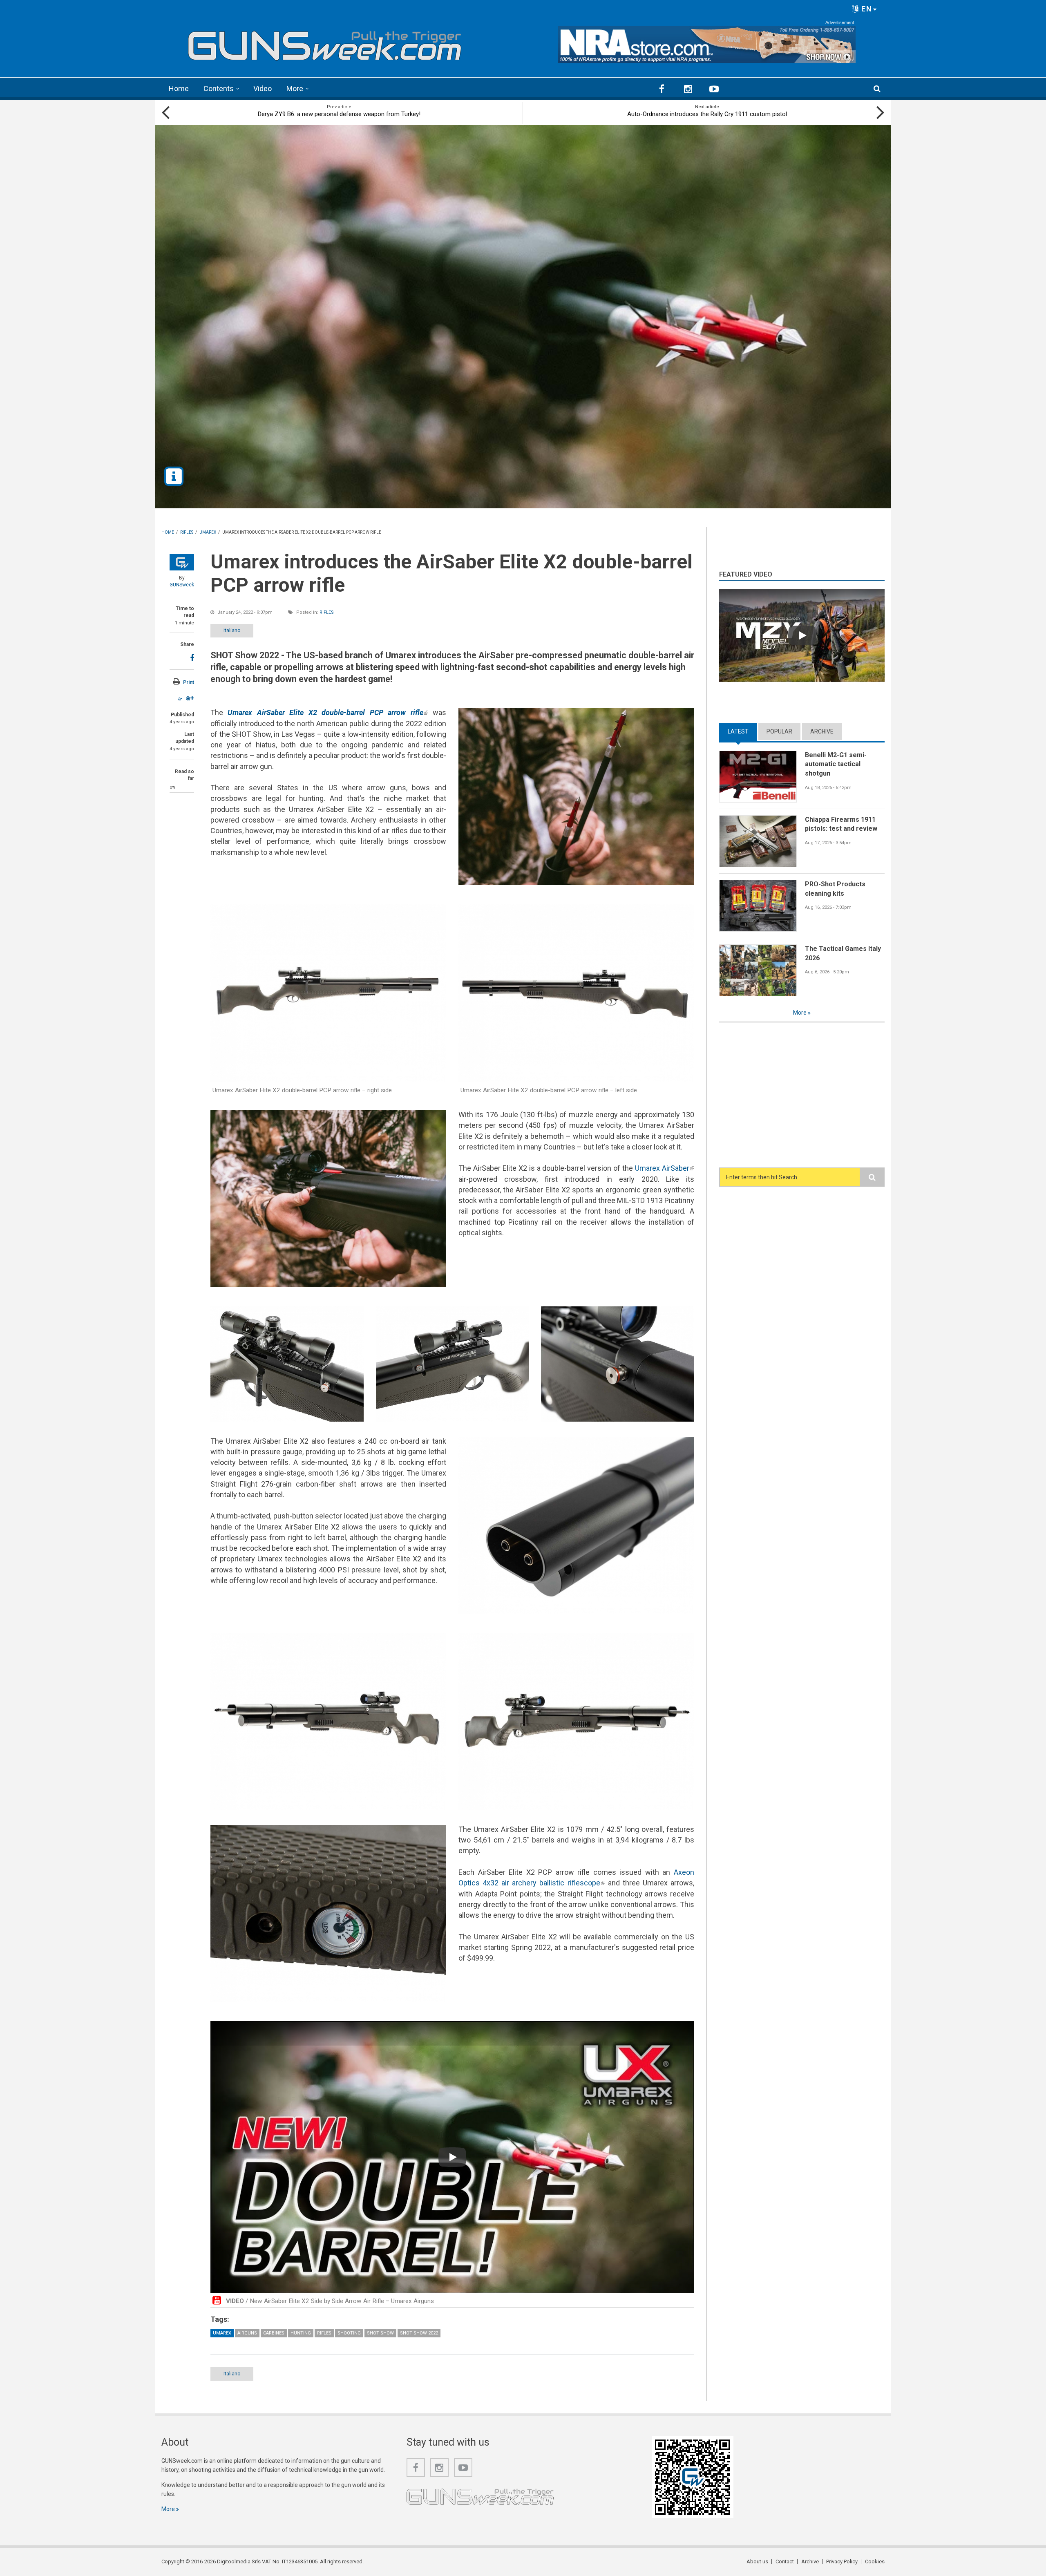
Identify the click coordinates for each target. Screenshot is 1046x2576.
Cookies (875, 2561)
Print (189, 682)
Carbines (274, 2333)
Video (263, 88)
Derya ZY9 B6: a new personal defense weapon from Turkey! (339, 114)
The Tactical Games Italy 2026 (843, 953)
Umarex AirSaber (665, 1168)
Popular (779, 731)
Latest (742, 731)
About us (757, 2561)
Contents (219, 88)
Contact (785, 2561)
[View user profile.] (182, 562)
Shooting (349, 2333)
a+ (190, 698)
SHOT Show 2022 (419, 2333)
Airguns (247, 2333)
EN (866, 9)
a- (180, 699)
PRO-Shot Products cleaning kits (835, 889)
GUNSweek (182, 585)
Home (179, 88)
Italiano (232, 630)
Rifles (327, 612)
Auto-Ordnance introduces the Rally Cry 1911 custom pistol (707, 114)
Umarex (222, 2333)
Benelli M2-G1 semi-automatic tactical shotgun (836, 764)
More (295, 88)
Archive (822, 731)
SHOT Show (380, 2333)
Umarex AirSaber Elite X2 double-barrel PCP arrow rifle (328, 712)
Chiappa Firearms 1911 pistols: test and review (841, 824)
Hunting (301, 2333)
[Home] (325, 42)
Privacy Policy (842, 2561)
